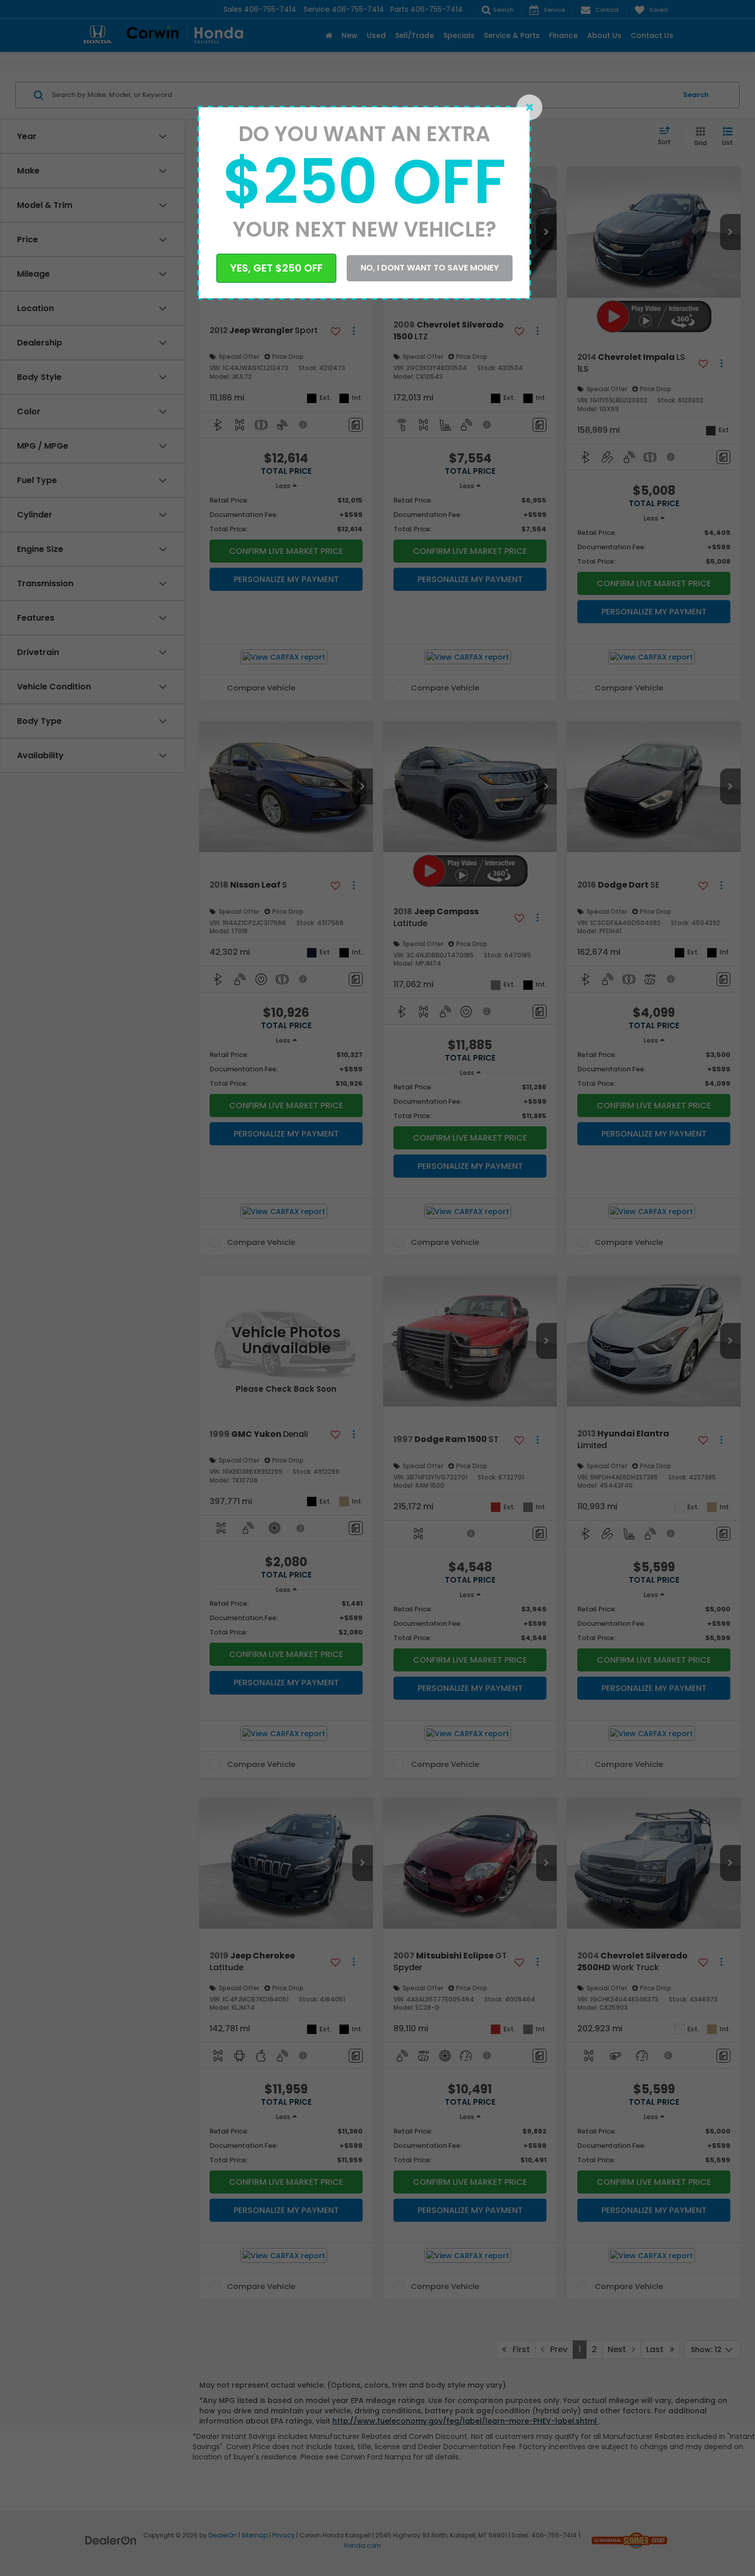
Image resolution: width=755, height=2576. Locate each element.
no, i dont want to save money (430, 268)
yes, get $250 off (276, 268)
